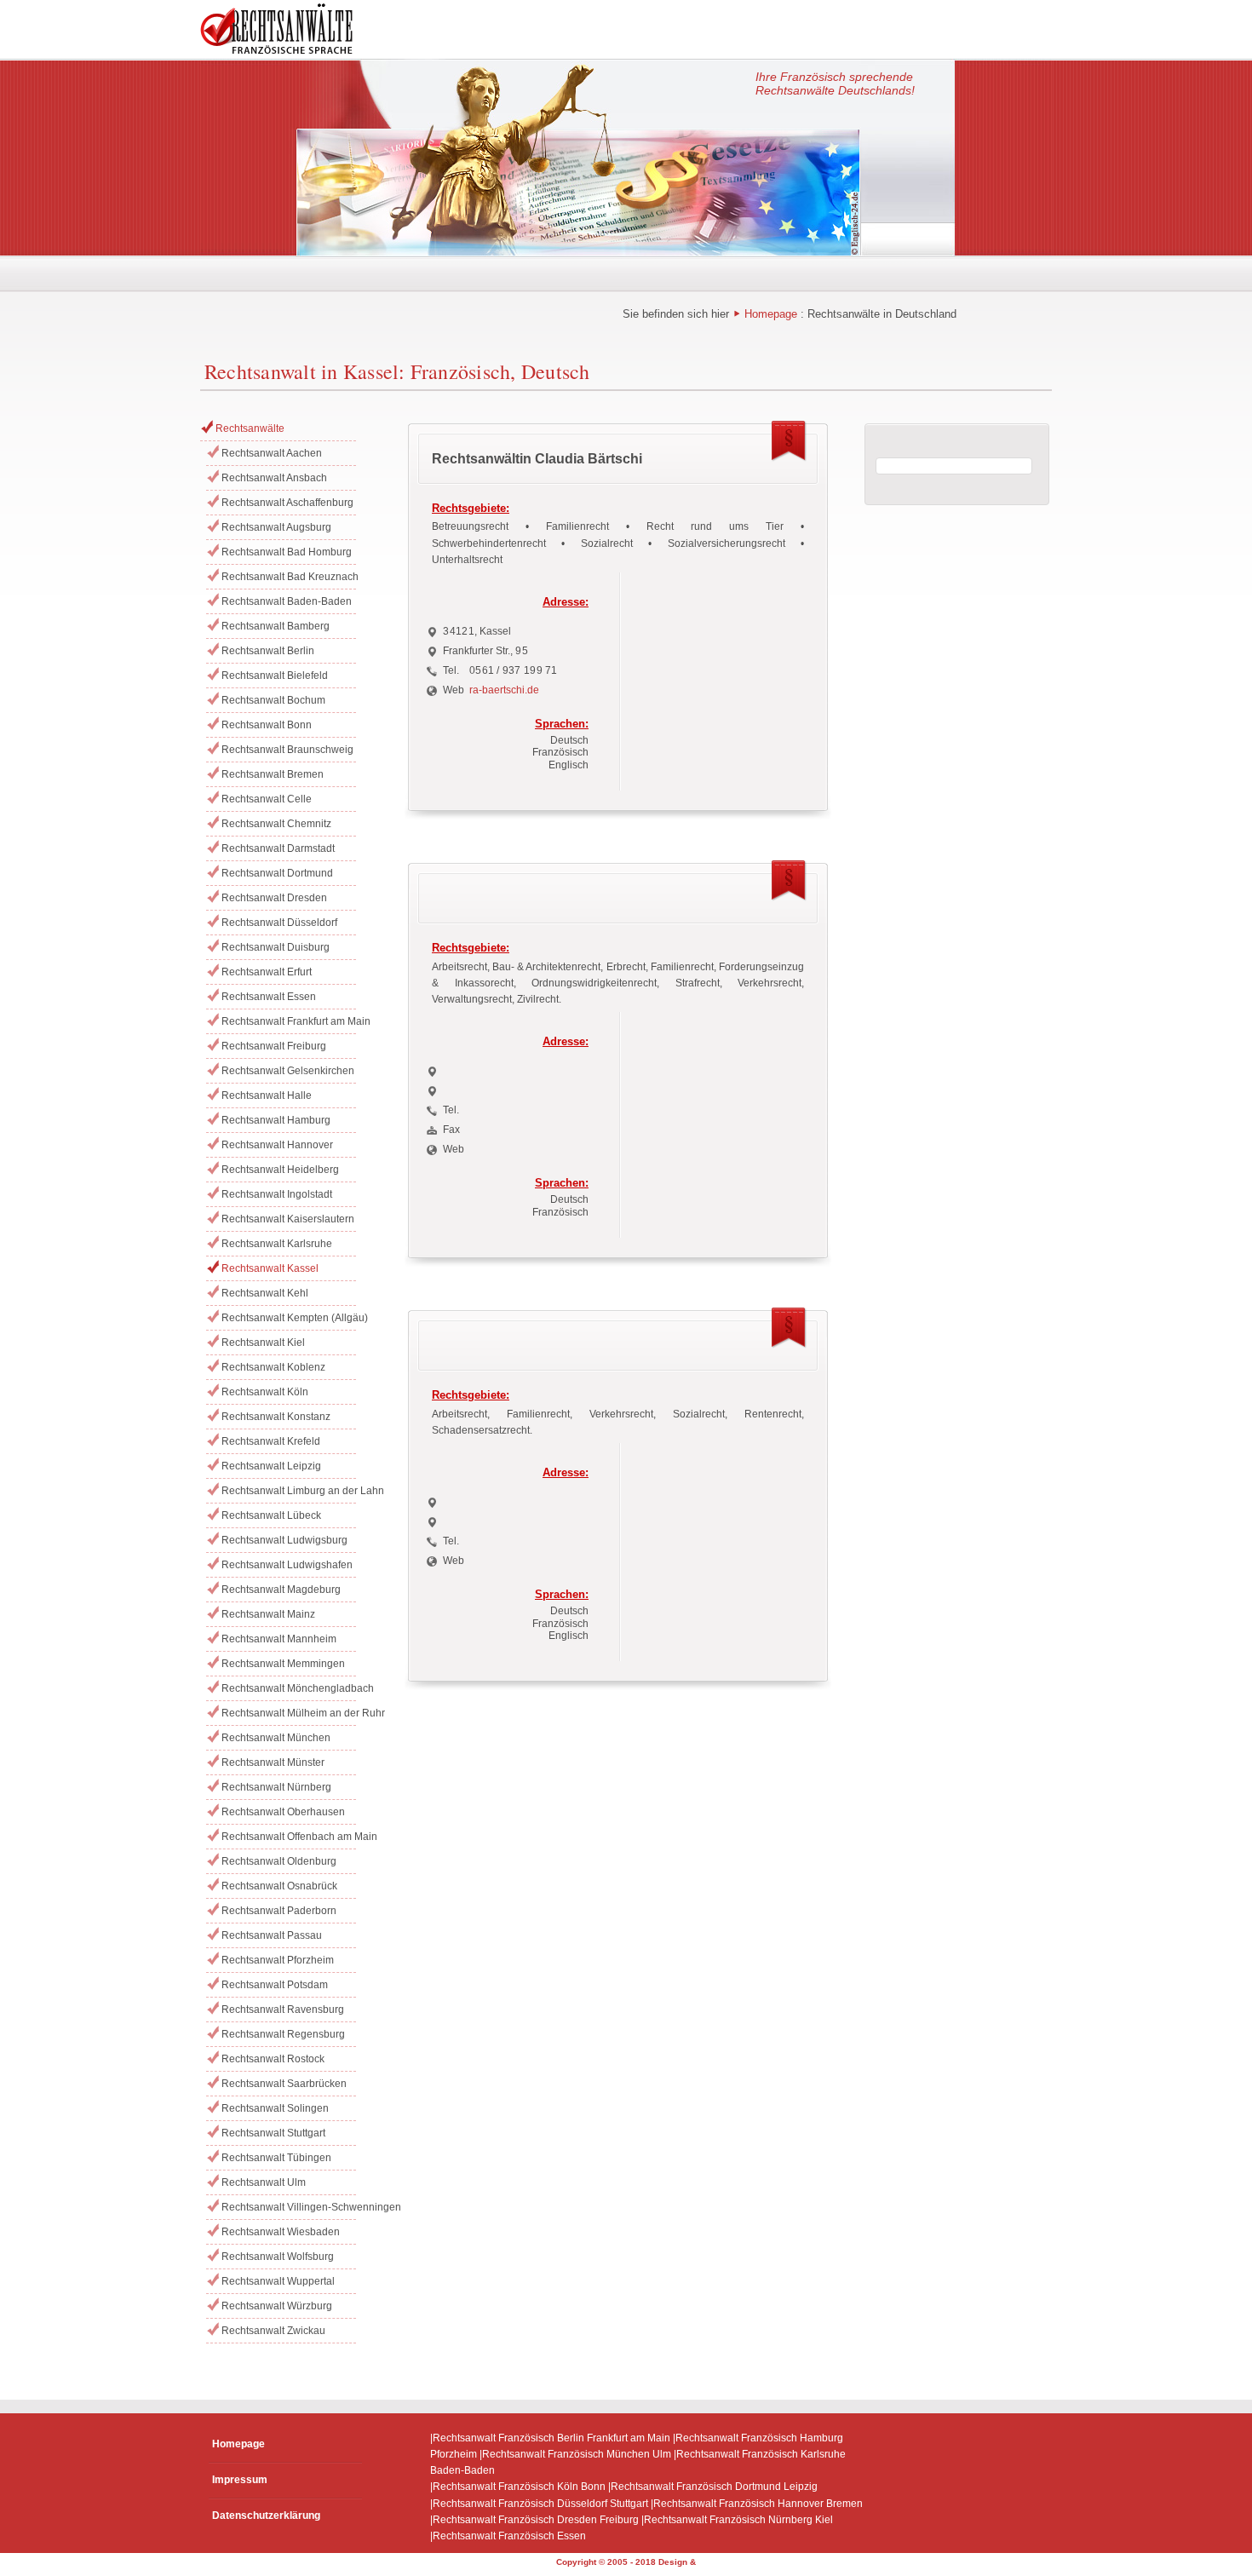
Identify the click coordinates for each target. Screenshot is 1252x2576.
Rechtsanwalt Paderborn (279, 1911)
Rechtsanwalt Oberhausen (283, 1812)
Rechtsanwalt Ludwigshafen (287, 1565)
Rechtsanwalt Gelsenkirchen (288, 1071)
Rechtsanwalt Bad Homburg (287, 552)
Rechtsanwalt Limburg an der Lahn (289, 1491)
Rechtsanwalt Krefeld (271, 1441)
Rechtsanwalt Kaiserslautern (288, 1219)
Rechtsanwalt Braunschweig (287, 750)
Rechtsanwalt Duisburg (276, 947)
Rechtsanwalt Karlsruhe (277, 1244)
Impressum (240, 2480)
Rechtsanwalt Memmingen (283, 1664)
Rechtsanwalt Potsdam (275, 1985)
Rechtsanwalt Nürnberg (276, 1787)
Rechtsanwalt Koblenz (273, 1367)
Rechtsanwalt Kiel (263, 1343)
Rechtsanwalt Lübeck (271, 1515)
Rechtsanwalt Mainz (268, 1614)
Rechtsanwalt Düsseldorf (279, 923)
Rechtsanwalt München (276, 1738)
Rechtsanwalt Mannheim (279, 1639)
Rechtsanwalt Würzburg (277, 2306)
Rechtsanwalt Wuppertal (278, 2281)
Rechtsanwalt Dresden (274, 898)
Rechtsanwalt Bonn (267, 725)
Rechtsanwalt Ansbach (274, 478)
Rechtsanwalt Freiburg (274, 1046)
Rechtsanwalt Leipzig (271, 1466)
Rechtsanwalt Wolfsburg (278, 2257)
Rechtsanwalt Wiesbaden (281, 2232)
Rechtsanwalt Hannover (277, 1145)
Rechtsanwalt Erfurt (267, 972)
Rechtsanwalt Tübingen (276, 2158)
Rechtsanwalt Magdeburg (281, 1590)
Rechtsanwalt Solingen (275, 2108)
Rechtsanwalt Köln (265, 1392)
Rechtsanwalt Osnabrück (279, 1886)
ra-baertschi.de (504, 690)
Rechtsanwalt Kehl (265, 1293)
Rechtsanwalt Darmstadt (278, 848)
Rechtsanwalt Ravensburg (283, 2010)
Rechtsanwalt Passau (272, 1935)
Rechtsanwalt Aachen (272, 453)
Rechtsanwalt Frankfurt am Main (289, 1021)
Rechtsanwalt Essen (269, 997)
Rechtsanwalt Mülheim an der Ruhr (289, 1713)
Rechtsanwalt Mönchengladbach (289, 1688)
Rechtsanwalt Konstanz (276, 1417)
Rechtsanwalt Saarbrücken (284, 2084)
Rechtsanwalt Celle (267, 799)
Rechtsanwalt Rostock (273, 2059)
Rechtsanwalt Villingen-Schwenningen (289, 2207)
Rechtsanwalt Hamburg (276, 1120)
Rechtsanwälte (250, 428)
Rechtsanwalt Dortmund (277, 873)
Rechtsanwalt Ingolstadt (277, 1194)
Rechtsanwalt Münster (273, 1762)
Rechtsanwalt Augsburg (276, 527)
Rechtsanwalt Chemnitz (276, 824)
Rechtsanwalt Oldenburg (279, 1861)
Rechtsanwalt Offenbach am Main (289, 1837)
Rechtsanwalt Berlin (268, 651)
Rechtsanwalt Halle (267, 1095)
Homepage (771, 314)
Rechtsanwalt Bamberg (276, 626)
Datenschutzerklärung (266, 2516)
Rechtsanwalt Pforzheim (278, 1960)
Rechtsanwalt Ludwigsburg (284, 1540)
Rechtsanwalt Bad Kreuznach (289, 577)
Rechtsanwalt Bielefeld (275, 676)
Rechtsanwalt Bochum (273, 700)
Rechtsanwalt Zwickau (273, 2331)
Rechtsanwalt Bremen (273, 774)
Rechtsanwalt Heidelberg (280, 1170)
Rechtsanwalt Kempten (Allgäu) (289, 1318)
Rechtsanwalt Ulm (264, 2182)
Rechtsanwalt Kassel (270, 1268)
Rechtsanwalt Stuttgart (273, 2133)
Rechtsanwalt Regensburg (283, 2034)
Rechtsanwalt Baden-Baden (287, 601)
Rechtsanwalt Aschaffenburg (287, 503)
